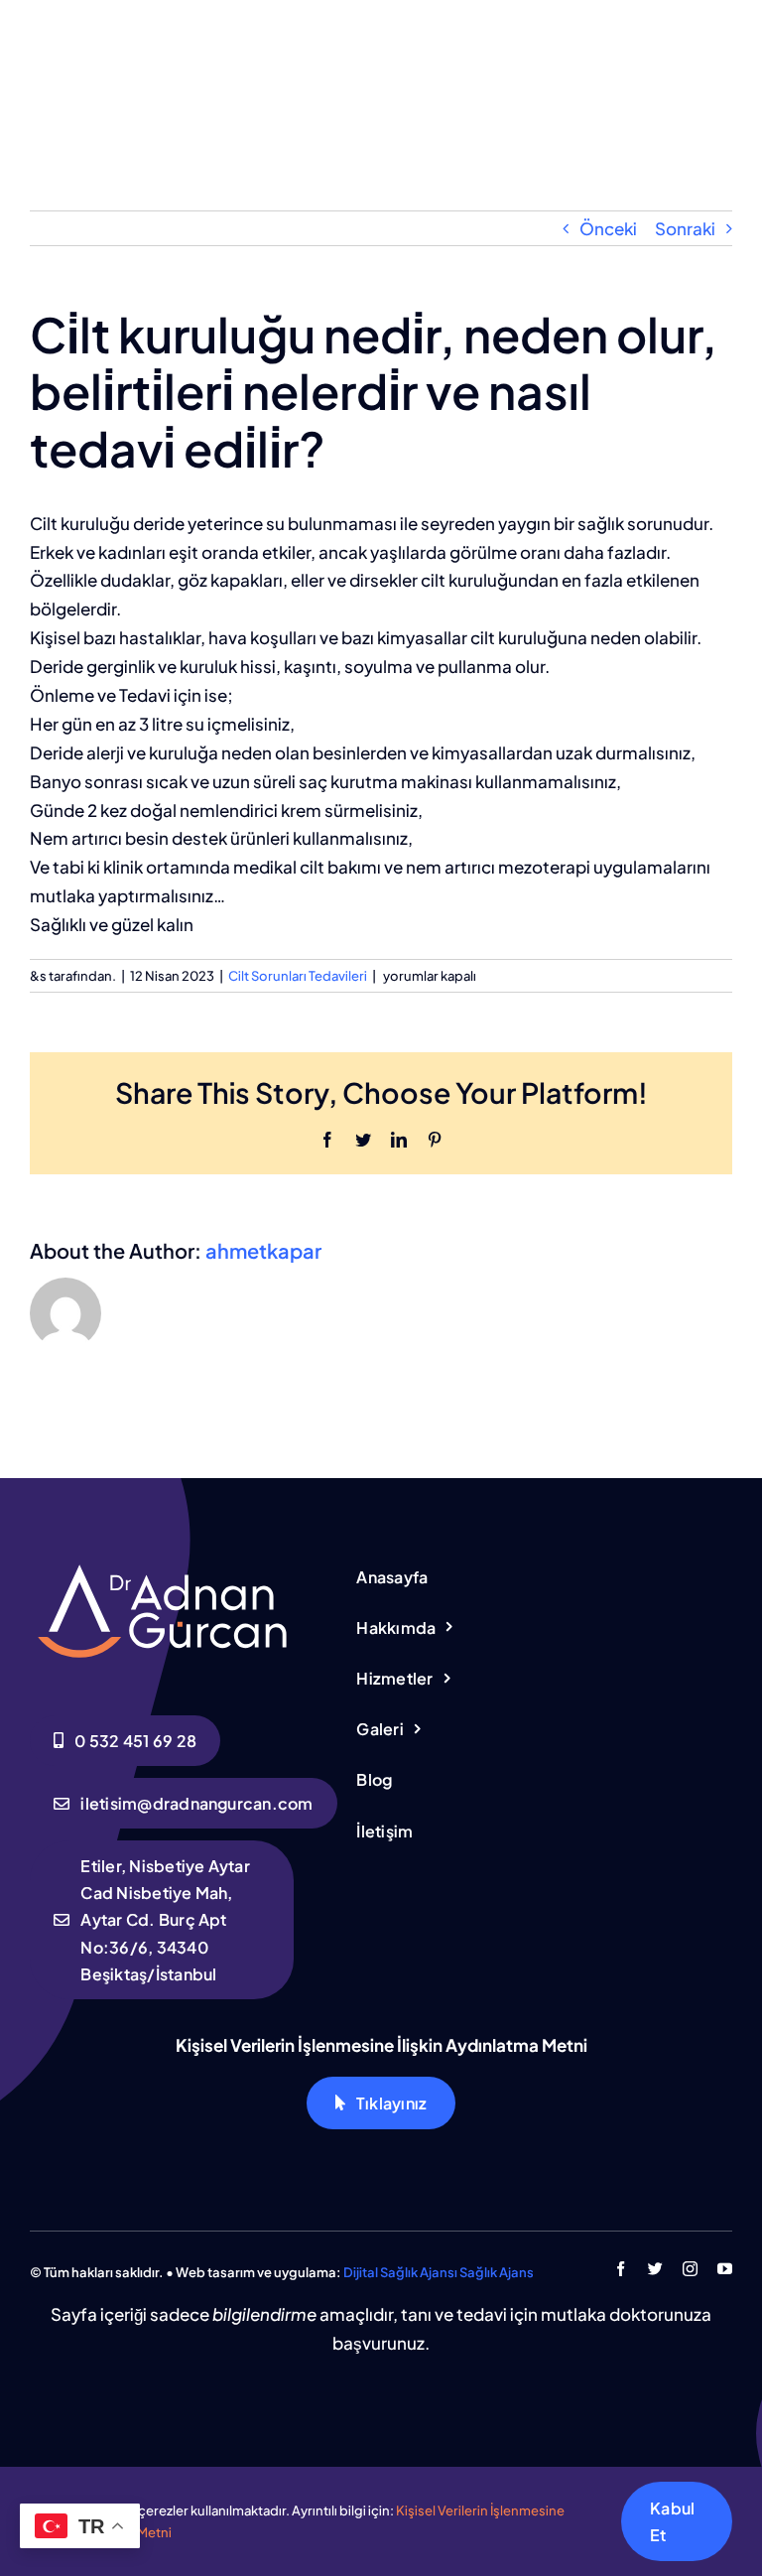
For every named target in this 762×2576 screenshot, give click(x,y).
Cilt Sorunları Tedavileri (298, 976)
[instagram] (690, 2269)
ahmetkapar (263, 1250)
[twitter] (655, 2269)
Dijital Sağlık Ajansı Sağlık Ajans (439, 2272)
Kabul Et (672, 2521)
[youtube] (725, 2269)
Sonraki (685, 228)
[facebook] (621, 2269)
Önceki (608, 228)
